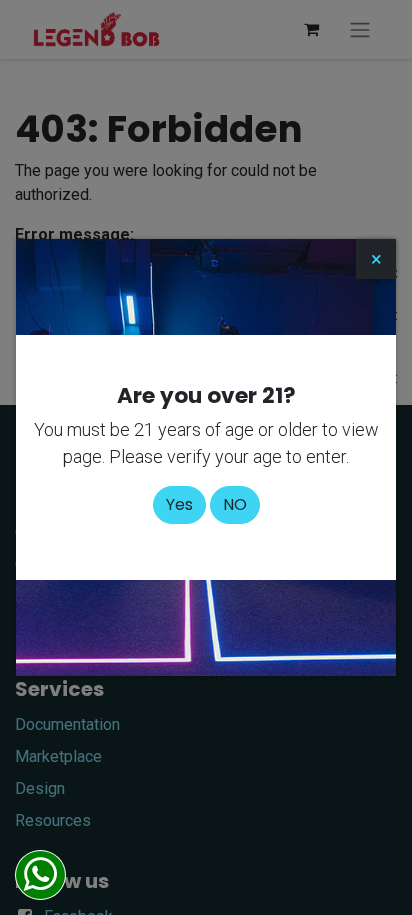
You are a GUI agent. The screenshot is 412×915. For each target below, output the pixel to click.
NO (235, 504)
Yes (179, 504)
